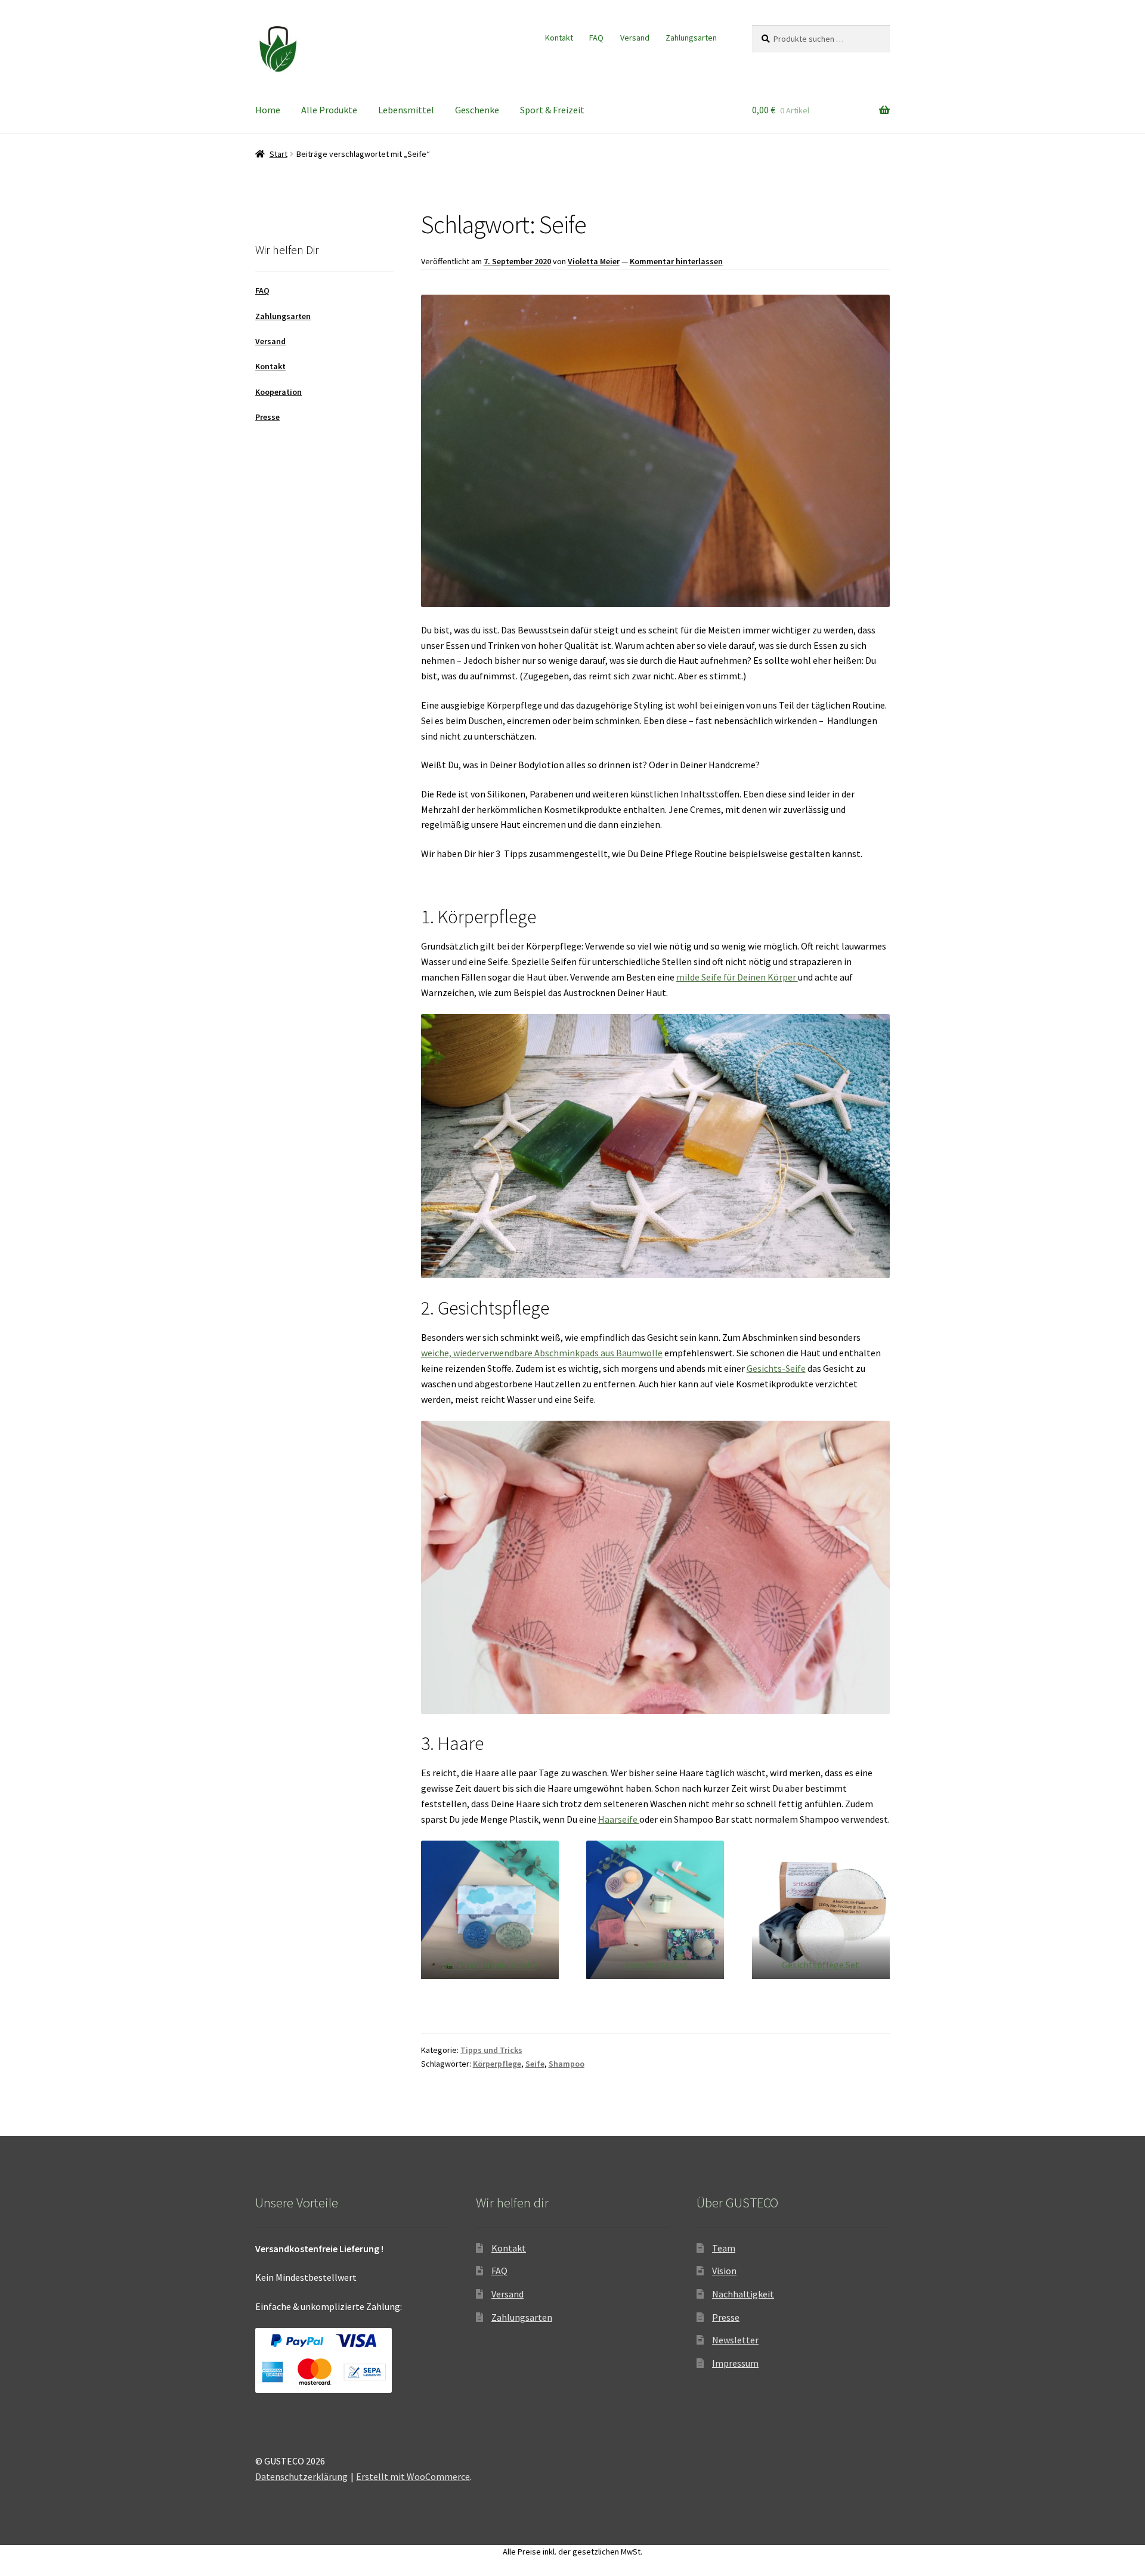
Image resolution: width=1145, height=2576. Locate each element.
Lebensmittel (406, 110)
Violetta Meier (594, 261)
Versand (635, 38)
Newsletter (735, 2340)
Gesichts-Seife (776, 1368)
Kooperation (278, 392)
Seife (535, 2064)
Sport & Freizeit (552, 110)
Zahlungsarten (691, 38)
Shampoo (567, 2064)
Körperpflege (497, 2064)
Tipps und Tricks (491, 2050)
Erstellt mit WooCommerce (413, 2476)
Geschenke (477, 110)
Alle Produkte (329, 110)
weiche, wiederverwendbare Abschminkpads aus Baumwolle (542, 1353)
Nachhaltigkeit (743, 2294)
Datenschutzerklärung (301, 2476)
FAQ (596, 38)
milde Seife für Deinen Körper (737, 977)
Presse (267, 417)
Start (278, 154)
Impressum (735, 2363)
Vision (724, 2271)
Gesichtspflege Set (821, 1965)
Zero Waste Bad (655, 1965)
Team (724, 2248)
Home (268, 110)
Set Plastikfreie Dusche (490, 1965)
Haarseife (619, 1819)
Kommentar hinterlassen (676, 261)
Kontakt (559, 38)
